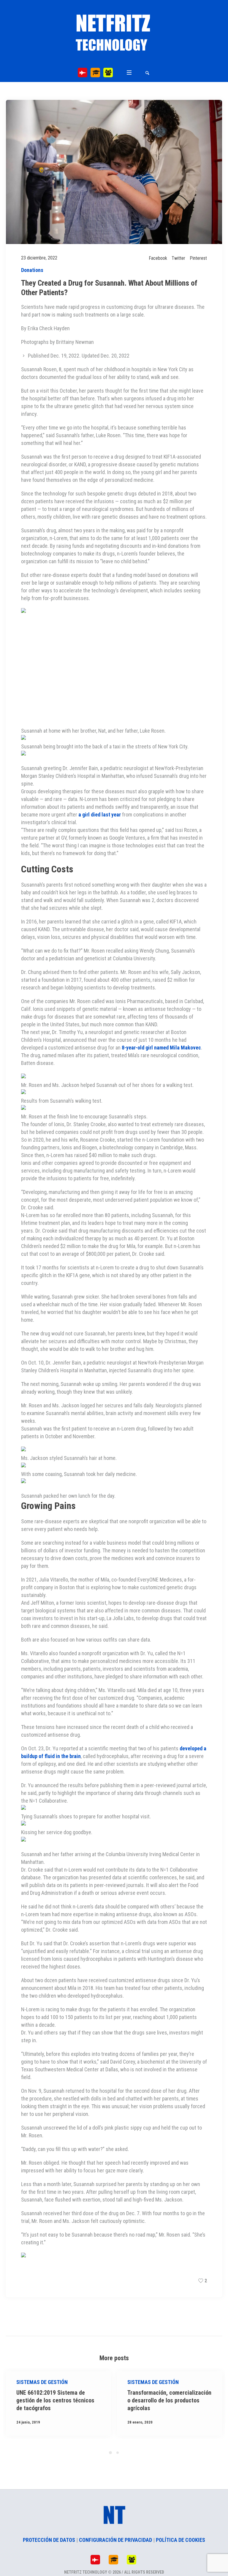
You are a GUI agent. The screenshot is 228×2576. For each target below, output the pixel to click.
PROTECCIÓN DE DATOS (49, 2540)
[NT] (83, 73)
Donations (32, 270)
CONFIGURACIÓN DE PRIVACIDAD (115, 2540)
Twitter (178, 258)
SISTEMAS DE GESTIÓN (42, 2382)
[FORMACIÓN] (95, 73)
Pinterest (198, 258)
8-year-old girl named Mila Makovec (161, 1048)
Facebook (158, 258)
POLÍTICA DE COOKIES (180, 2540)
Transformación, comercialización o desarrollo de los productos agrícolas (58, 2400)
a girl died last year (100, 815)
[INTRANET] (108, 73)
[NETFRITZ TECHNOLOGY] (114, 34)
